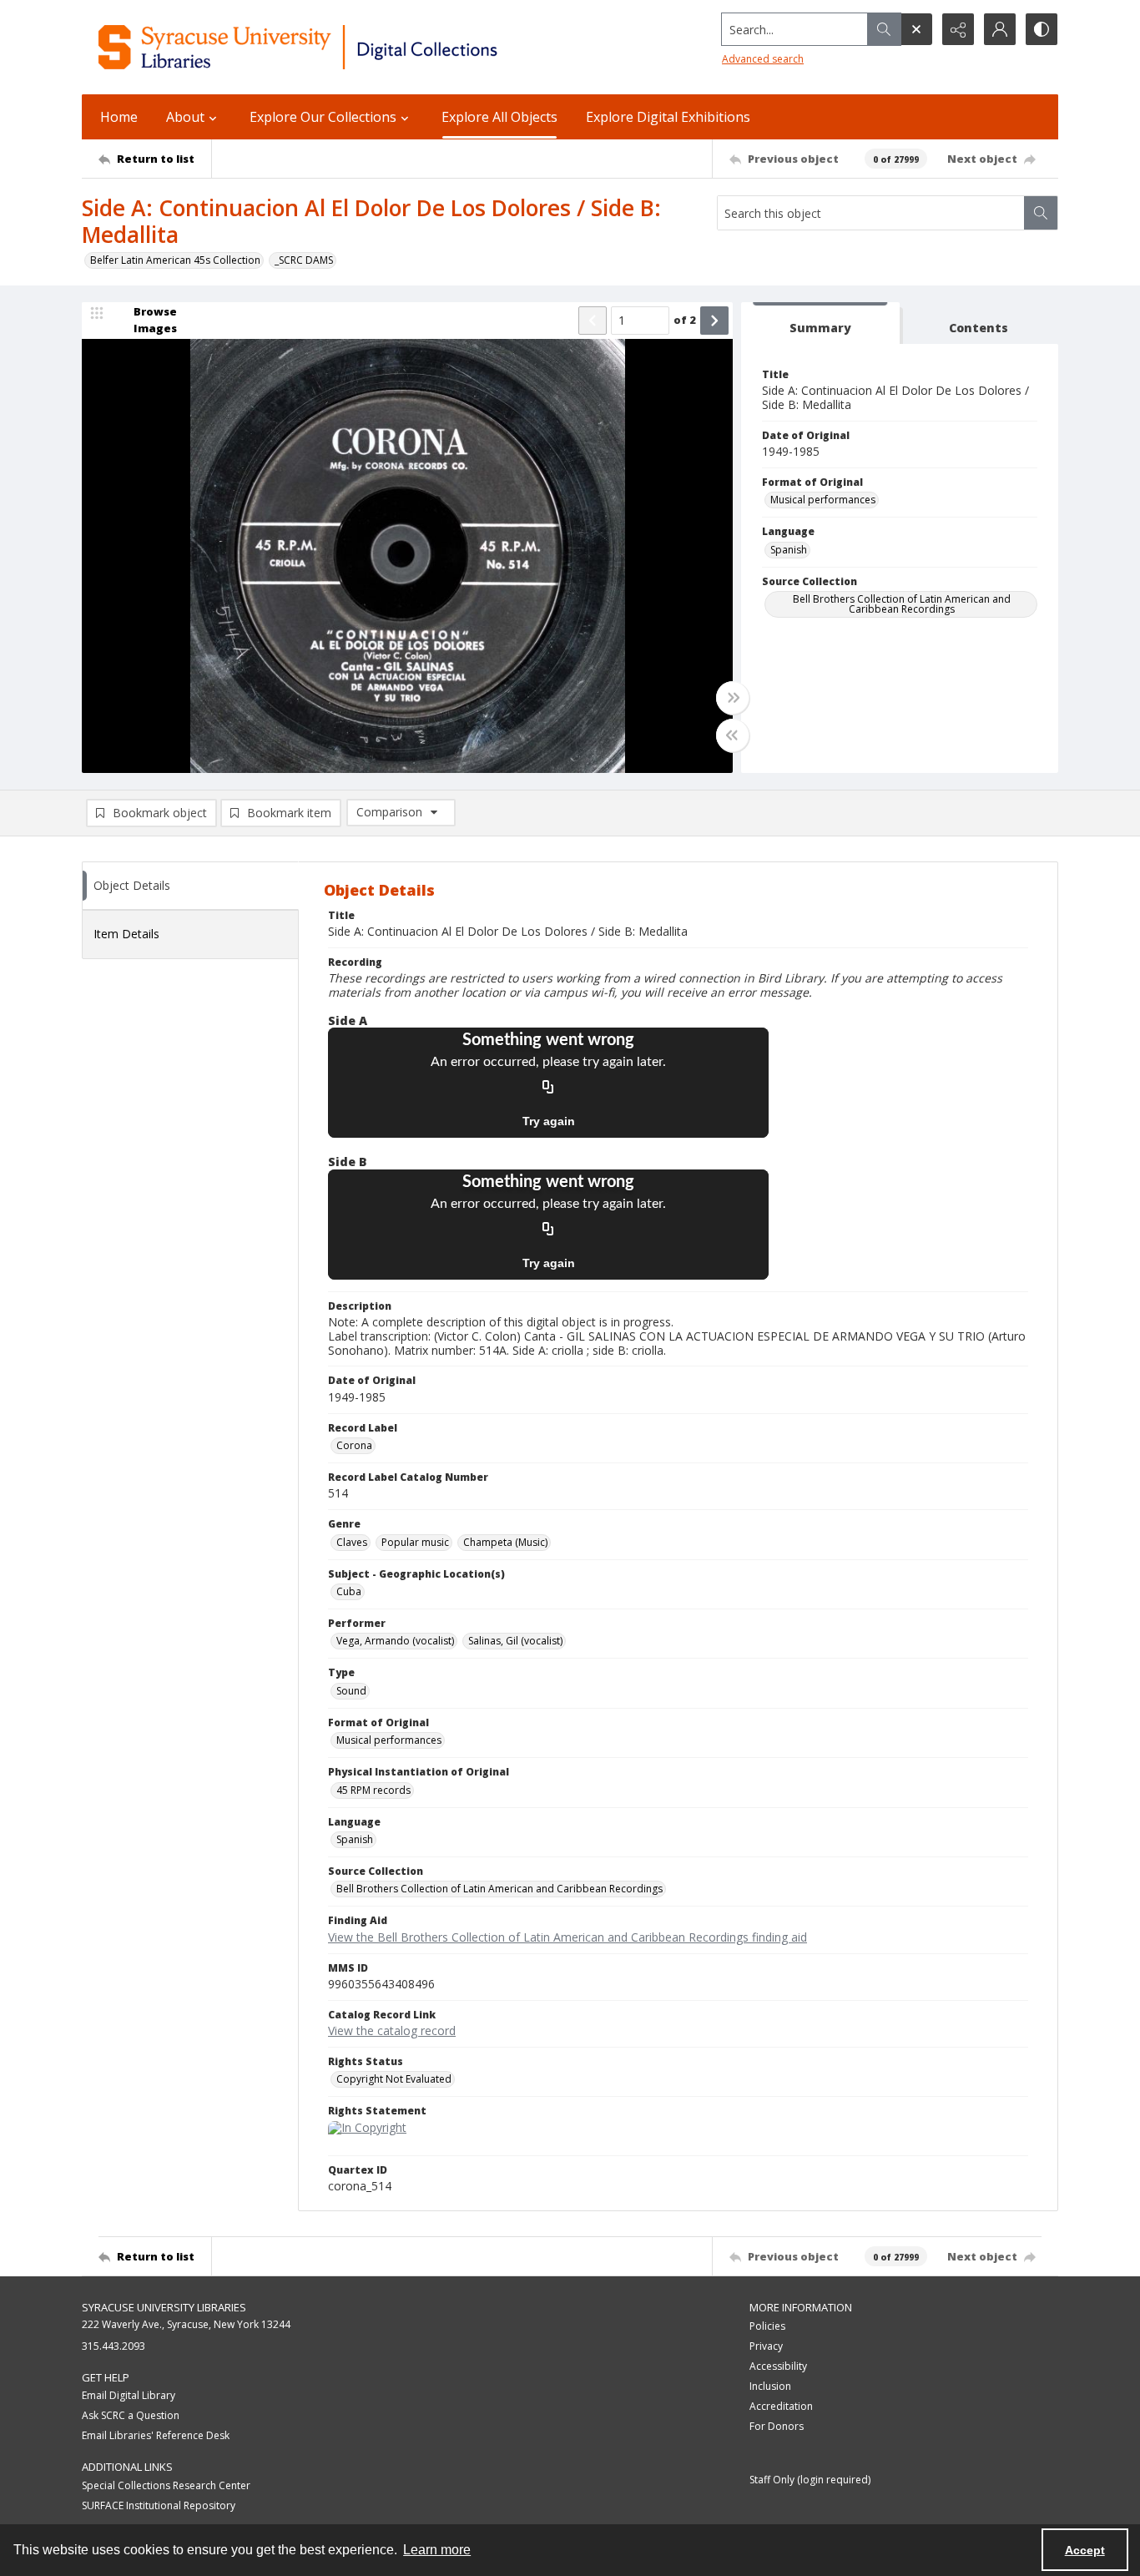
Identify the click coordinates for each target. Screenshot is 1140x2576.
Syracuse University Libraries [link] (164, 2307)
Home (119, 117)
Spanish (789, 550)
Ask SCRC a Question (131, 2415)
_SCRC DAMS (304, 260)
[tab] (820, 323)
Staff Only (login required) (810, 2480)
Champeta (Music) (505, 1542)
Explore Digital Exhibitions (668, 117)
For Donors (777, 2426)
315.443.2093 (113, 2346)
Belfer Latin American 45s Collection (175, 260)
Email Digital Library (129, 2395)
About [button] (185, 117)
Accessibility (778, 2366)
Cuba (349, 1591)
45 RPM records (373, 1790)
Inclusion (770, 2386)
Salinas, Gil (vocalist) (515, 1641)
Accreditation (781, 2406)
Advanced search (763, 59)
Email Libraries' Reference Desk (156, 2435)
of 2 (685, 320)
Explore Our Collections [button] (323, 117)
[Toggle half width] (733, 735)
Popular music (415, 1542)
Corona (354, 1445)
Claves (352, 1542)
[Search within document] (1041, 213)
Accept (1085, 2550)
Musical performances (823, 500)
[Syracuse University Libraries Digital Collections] (347, 47)
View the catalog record (392, 2030)
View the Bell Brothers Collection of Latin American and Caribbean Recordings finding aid (567, 1937)
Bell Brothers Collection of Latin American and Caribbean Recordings (902, 604)
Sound (351, 1691)
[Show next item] (714, 321)
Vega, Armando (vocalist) (395, 1641)
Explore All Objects (499, 117)
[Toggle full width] (733, 698)
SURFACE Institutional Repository (159, 2505)
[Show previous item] (593, 321)
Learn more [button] (437, 2550)
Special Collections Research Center (166, 2485)
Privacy (766, 2346)
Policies (767, 2326)
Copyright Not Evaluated (394, 2079)
